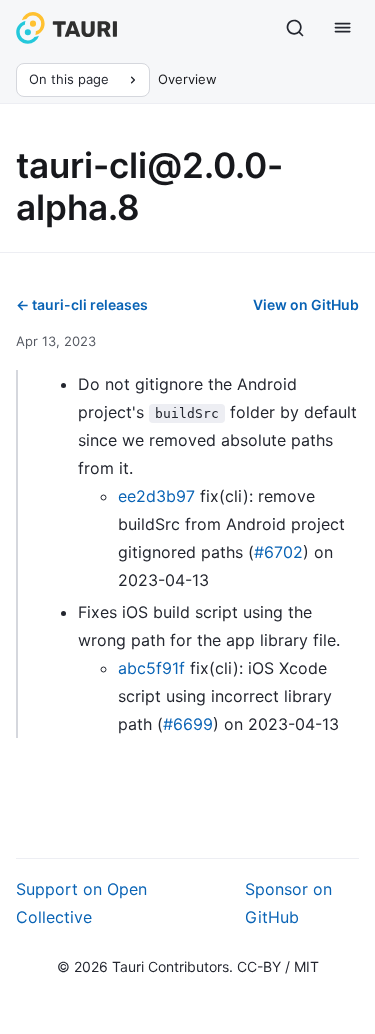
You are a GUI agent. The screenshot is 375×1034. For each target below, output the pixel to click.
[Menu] (343, 28)
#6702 (278, 552)
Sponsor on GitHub (288, 903)
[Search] (295, 28)
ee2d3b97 (156, 496)
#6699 (188, 724)
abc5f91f (151, 668)
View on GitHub (306, 304)
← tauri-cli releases (82, 304)
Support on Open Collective (81, 903)
